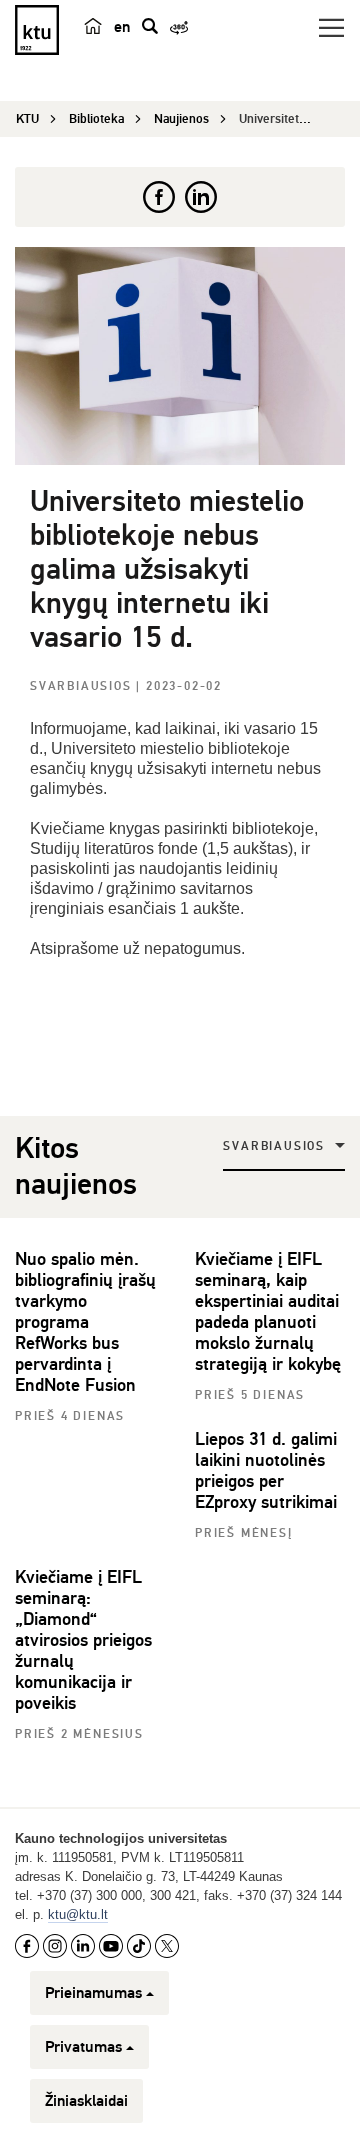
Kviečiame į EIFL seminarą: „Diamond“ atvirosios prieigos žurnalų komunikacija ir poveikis (83, 1640)
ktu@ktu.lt (78, 1914)
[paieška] (150, 26)
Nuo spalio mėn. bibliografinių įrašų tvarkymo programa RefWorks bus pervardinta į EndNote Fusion (85, 1322)
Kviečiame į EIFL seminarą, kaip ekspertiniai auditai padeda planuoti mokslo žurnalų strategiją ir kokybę (268, 1311)
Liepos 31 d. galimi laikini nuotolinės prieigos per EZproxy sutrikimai (266, 1470)
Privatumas (83, 2047)
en (122, 27)
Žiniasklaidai (86, 2101)
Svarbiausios (83, 686)
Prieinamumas (93, 1993)
